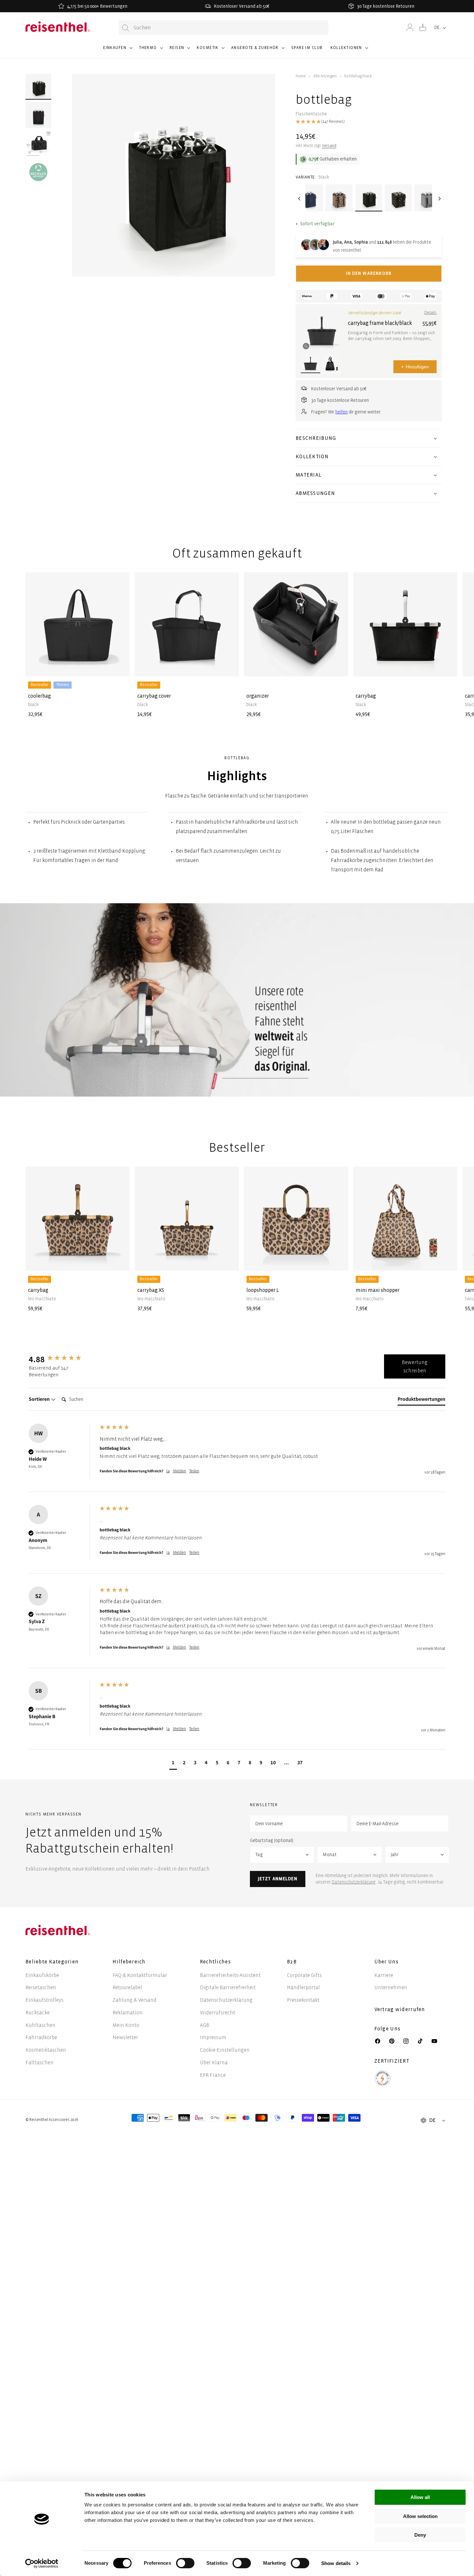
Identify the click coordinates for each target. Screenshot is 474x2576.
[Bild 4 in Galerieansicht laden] (38, 172)
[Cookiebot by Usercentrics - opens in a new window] (42, 2563)
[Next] (439, 199)
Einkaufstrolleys (44, 2000)
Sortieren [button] (40, 1399)
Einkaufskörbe (42, 1975)
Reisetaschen (41, 1987)
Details (430, 313)
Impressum (213, 2037)
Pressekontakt (303, 2000)
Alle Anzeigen (325, 76)
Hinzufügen (415, 367)
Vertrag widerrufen (400, 2009)
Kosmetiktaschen (46, 2050)
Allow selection (420, 2516)
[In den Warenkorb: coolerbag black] (120, 666)
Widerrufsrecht (217, 2013)
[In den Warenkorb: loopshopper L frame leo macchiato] (338, 1261)
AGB (205, 2025)
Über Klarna (214, 2063)
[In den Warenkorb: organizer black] (338, 666)
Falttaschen (39, 2063)
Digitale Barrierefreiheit (228, 1987)
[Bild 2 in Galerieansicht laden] (38, 115)
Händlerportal (303, 1987)
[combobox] (223, 28)
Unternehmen (391, 1987)
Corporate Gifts (304, 1975)
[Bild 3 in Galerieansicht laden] (38, 143)
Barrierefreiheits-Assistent (230, 1975)
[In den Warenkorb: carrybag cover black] (229, 666)
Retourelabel (127, 1987)
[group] (63, 1359)
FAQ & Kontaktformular (140, 1975)
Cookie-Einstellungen (225, 2050)
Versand (329, 146)
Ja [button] (168, 1471)
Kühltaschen (40, 2025)
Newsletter (125, 2037)
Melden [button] (179, 1471)
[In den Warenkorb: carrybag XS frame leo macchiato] (229, 1261)
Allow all (420, 2497)
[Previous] (299, 199)
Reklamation (128, 2013)
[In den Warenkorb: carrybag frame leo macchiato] (120, 1261)
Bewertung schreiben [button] (415, 1366)
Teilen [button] (194, 1471)
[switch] (185, 2563)
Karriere (384, 1975)
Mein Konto (126, 2025)
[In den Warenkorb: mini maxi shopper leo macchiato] (447, 1261)
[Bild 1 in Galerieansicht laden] (38, 87)
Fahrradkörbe (41, 2037)
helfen (341, 412)
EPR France (213, 2075)
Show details (336, 2563)
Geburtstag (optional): (272, 1840)
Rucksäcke (38, 2013)
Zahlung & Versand (134, 2000)
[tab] (421, 1400)
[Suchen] (126, 28)
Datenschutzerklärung (354, 1882)
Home (301, 76)
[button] (117, 51)
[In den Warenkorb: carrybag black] (447, 666)
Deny (420, 2535)
